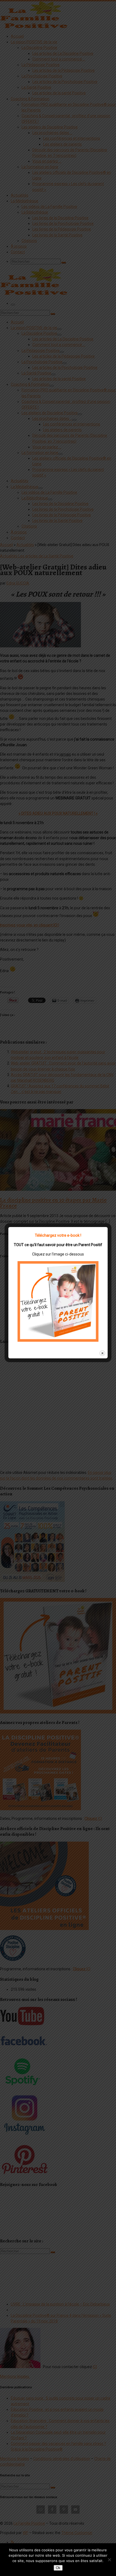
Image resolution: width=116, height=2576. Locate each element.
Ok (58, 2568)
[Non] (109, 2560)
